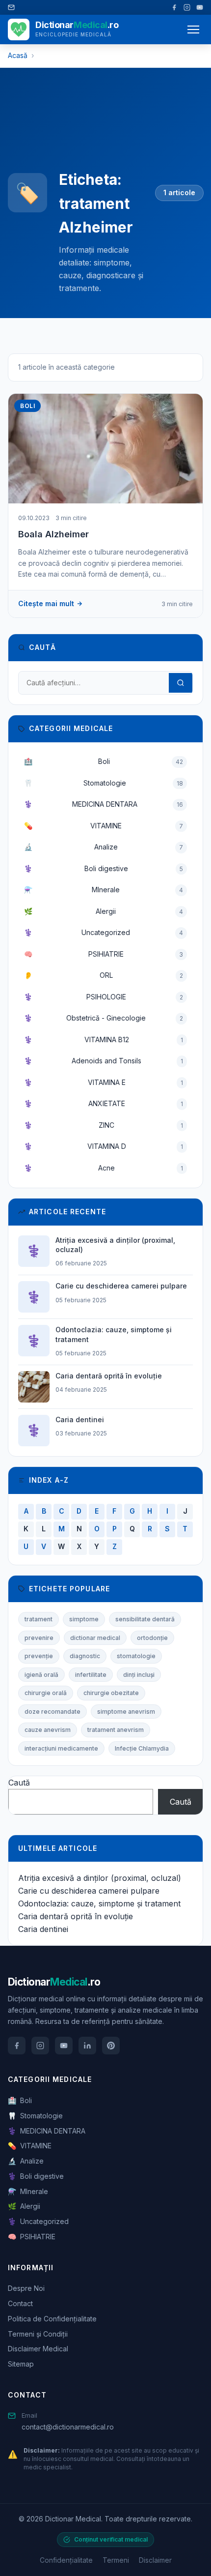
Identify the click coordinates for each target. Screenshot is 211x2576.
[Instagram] (187, 7)
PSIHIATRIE (104, 954)
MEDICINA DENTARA (104, 804)
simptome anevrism (126, 1712)
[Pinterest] (111, 2046)
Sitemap (21, 2364)
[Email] (11, 7)
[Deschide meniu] (193, 29)
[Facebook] (174, 7)
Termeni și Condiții (38, 2334)
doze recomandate (53, 1712)
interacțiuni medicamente (61, 1748)
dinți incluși (139, 1675)
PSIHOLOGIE (104, 997)
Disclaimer (155, 2560)
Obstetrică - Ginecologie (104, 1018)
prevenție (39, 1656)
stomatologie (136, 1656)
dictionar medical (95, 1638)
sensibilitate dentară (145, 1619)
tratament (39, 1619)
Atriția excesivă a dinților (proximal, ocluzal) (100, 1878)
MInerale (104, 890)
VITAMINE (104, 826)
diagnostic (85, 1656)
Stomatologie (104, 783)
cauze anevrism (48, 1730)
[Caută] (181, 683)
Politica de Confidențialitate (52, 2319)
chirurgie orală (46, 1693)
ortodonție (152, 1638)
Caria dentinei (43, 1929)
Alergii (104, 911)
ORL (104, 975)
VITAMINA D (104, 1146)
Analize (104, 847)
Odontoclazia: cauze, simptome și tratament (99, 1903)
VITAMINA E (104, 1082)
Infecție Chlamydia (142, 1748)
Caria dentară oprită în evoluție (76, 1916)
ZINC (104, 1125)
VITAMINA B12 (104, 1039)
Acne (104, 1168)
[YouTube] (200, 7)
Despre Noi (26, 2288)
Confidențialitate (66, 2560)
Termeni (116, 2560)
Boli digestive (104, 868)
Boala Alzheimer (53, 534)
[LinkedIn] (87, 2046)
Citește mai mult (46, 603)
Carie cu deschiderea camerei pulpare (89, 1891)
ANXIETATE (104, 1103)
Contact (20, 2303)
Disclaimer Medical (38, 2349)
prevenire (39, 1638)
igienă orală (41, 1675)
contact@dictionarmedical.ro (68, 2427)
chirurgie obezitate (111, 1693)
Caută (19, 1783)
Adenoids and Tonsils (104, 1061)
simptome (84, 1619)
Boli (104, 761)
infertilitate (91, 1675)
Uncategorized (104, 932)
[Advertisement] (101, 127)
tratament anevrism (116, 1730)
